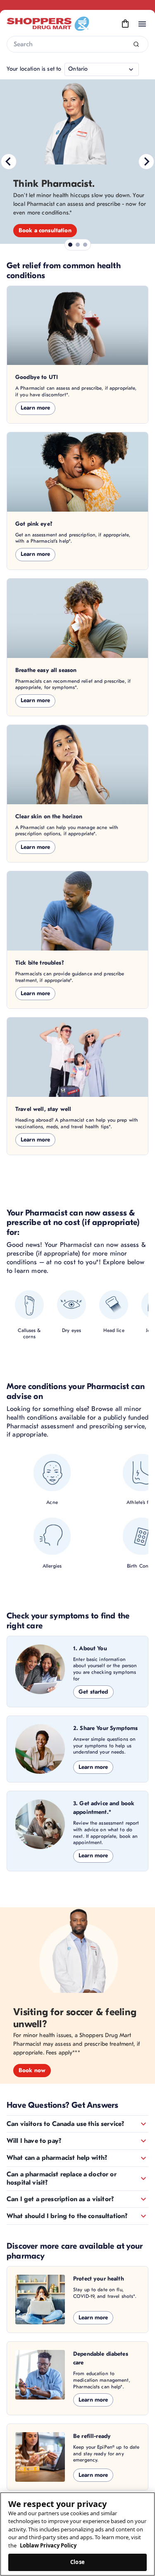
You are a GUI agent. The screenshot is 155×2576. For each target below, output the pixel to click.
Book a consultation (45, 230)
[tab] (70, 245)
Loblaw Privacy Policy (48, 2545)
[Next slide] (146, 162)
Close (77, 2562)
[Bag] (125, 24)
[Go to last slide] (9, 162)
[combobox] (77, 44)
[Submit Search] (136, 44)
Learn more (35, 408)
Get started (93, 1692)
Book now (32, 2070)
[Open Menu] (142, 24)
